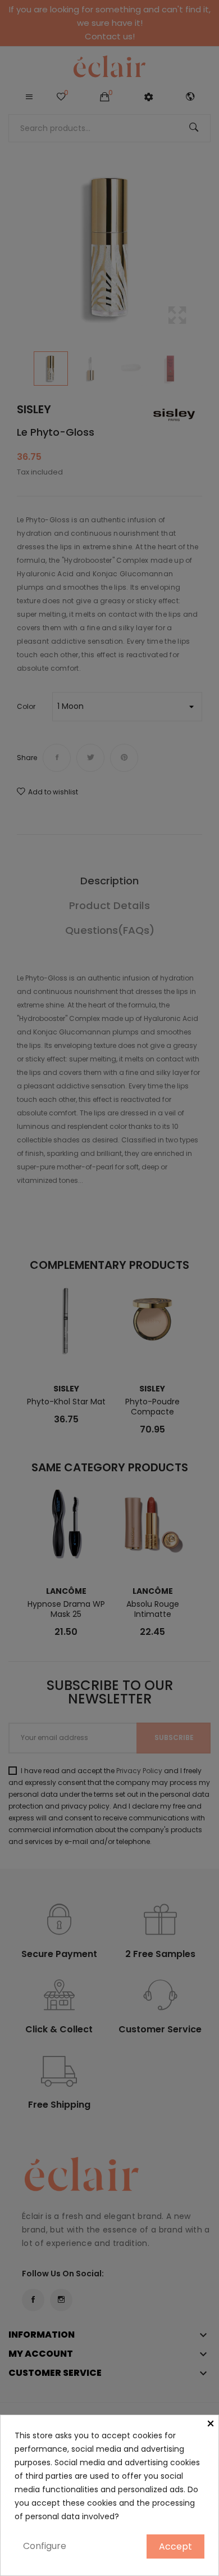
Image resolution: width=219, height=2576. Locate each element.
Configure (45, 2546)
